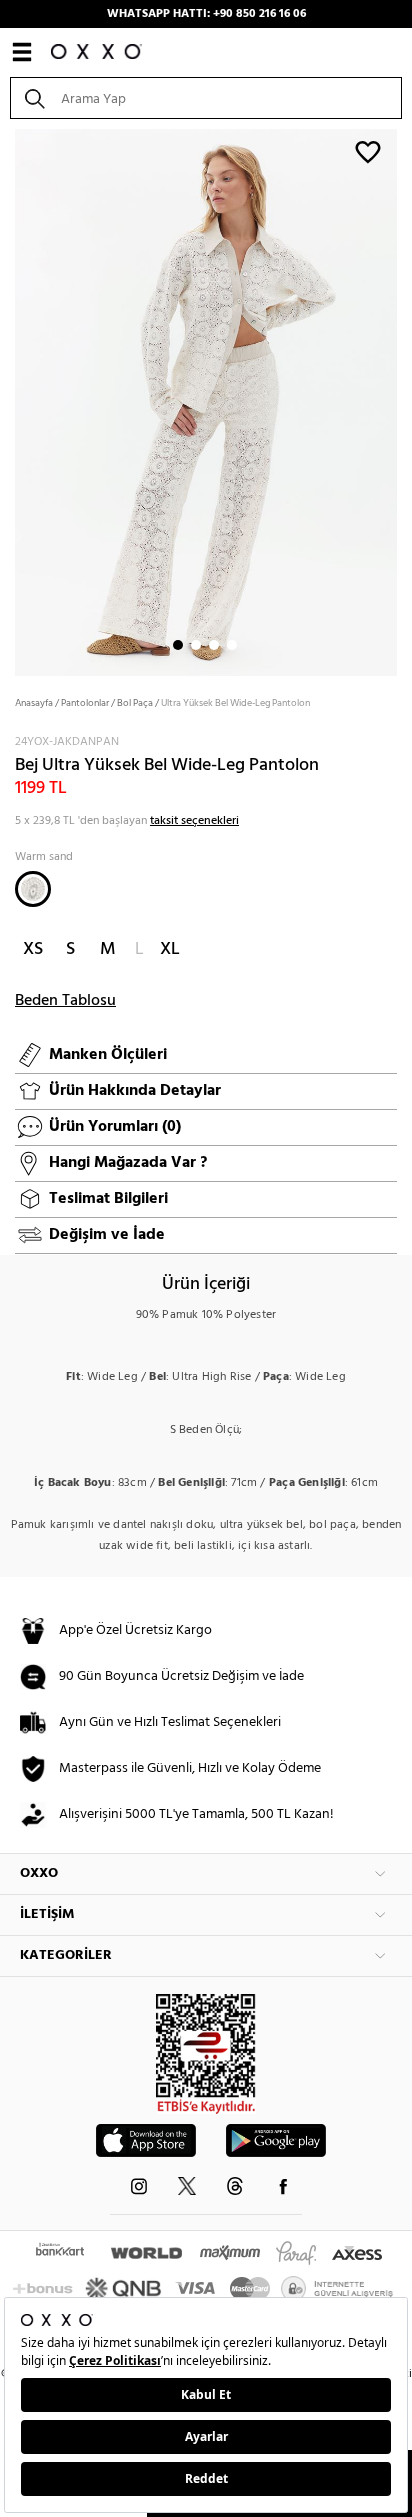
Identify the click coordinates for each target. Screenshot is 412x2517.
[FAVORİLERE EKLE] (368, 151)
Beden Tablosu (65, 1001)
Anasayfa (34, 703)
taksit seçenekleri (194, 821)
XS (33, 949)
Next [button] (10, 401)
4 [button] (232, 645)
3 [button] (214, 645)
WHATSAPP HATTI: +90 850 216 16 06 (206, 14)
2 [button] (196, 645)
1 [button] (178, 645)
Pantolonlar (85, 703)
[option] (206, 400)
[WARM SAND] (33, 889)
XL (170, 949)
